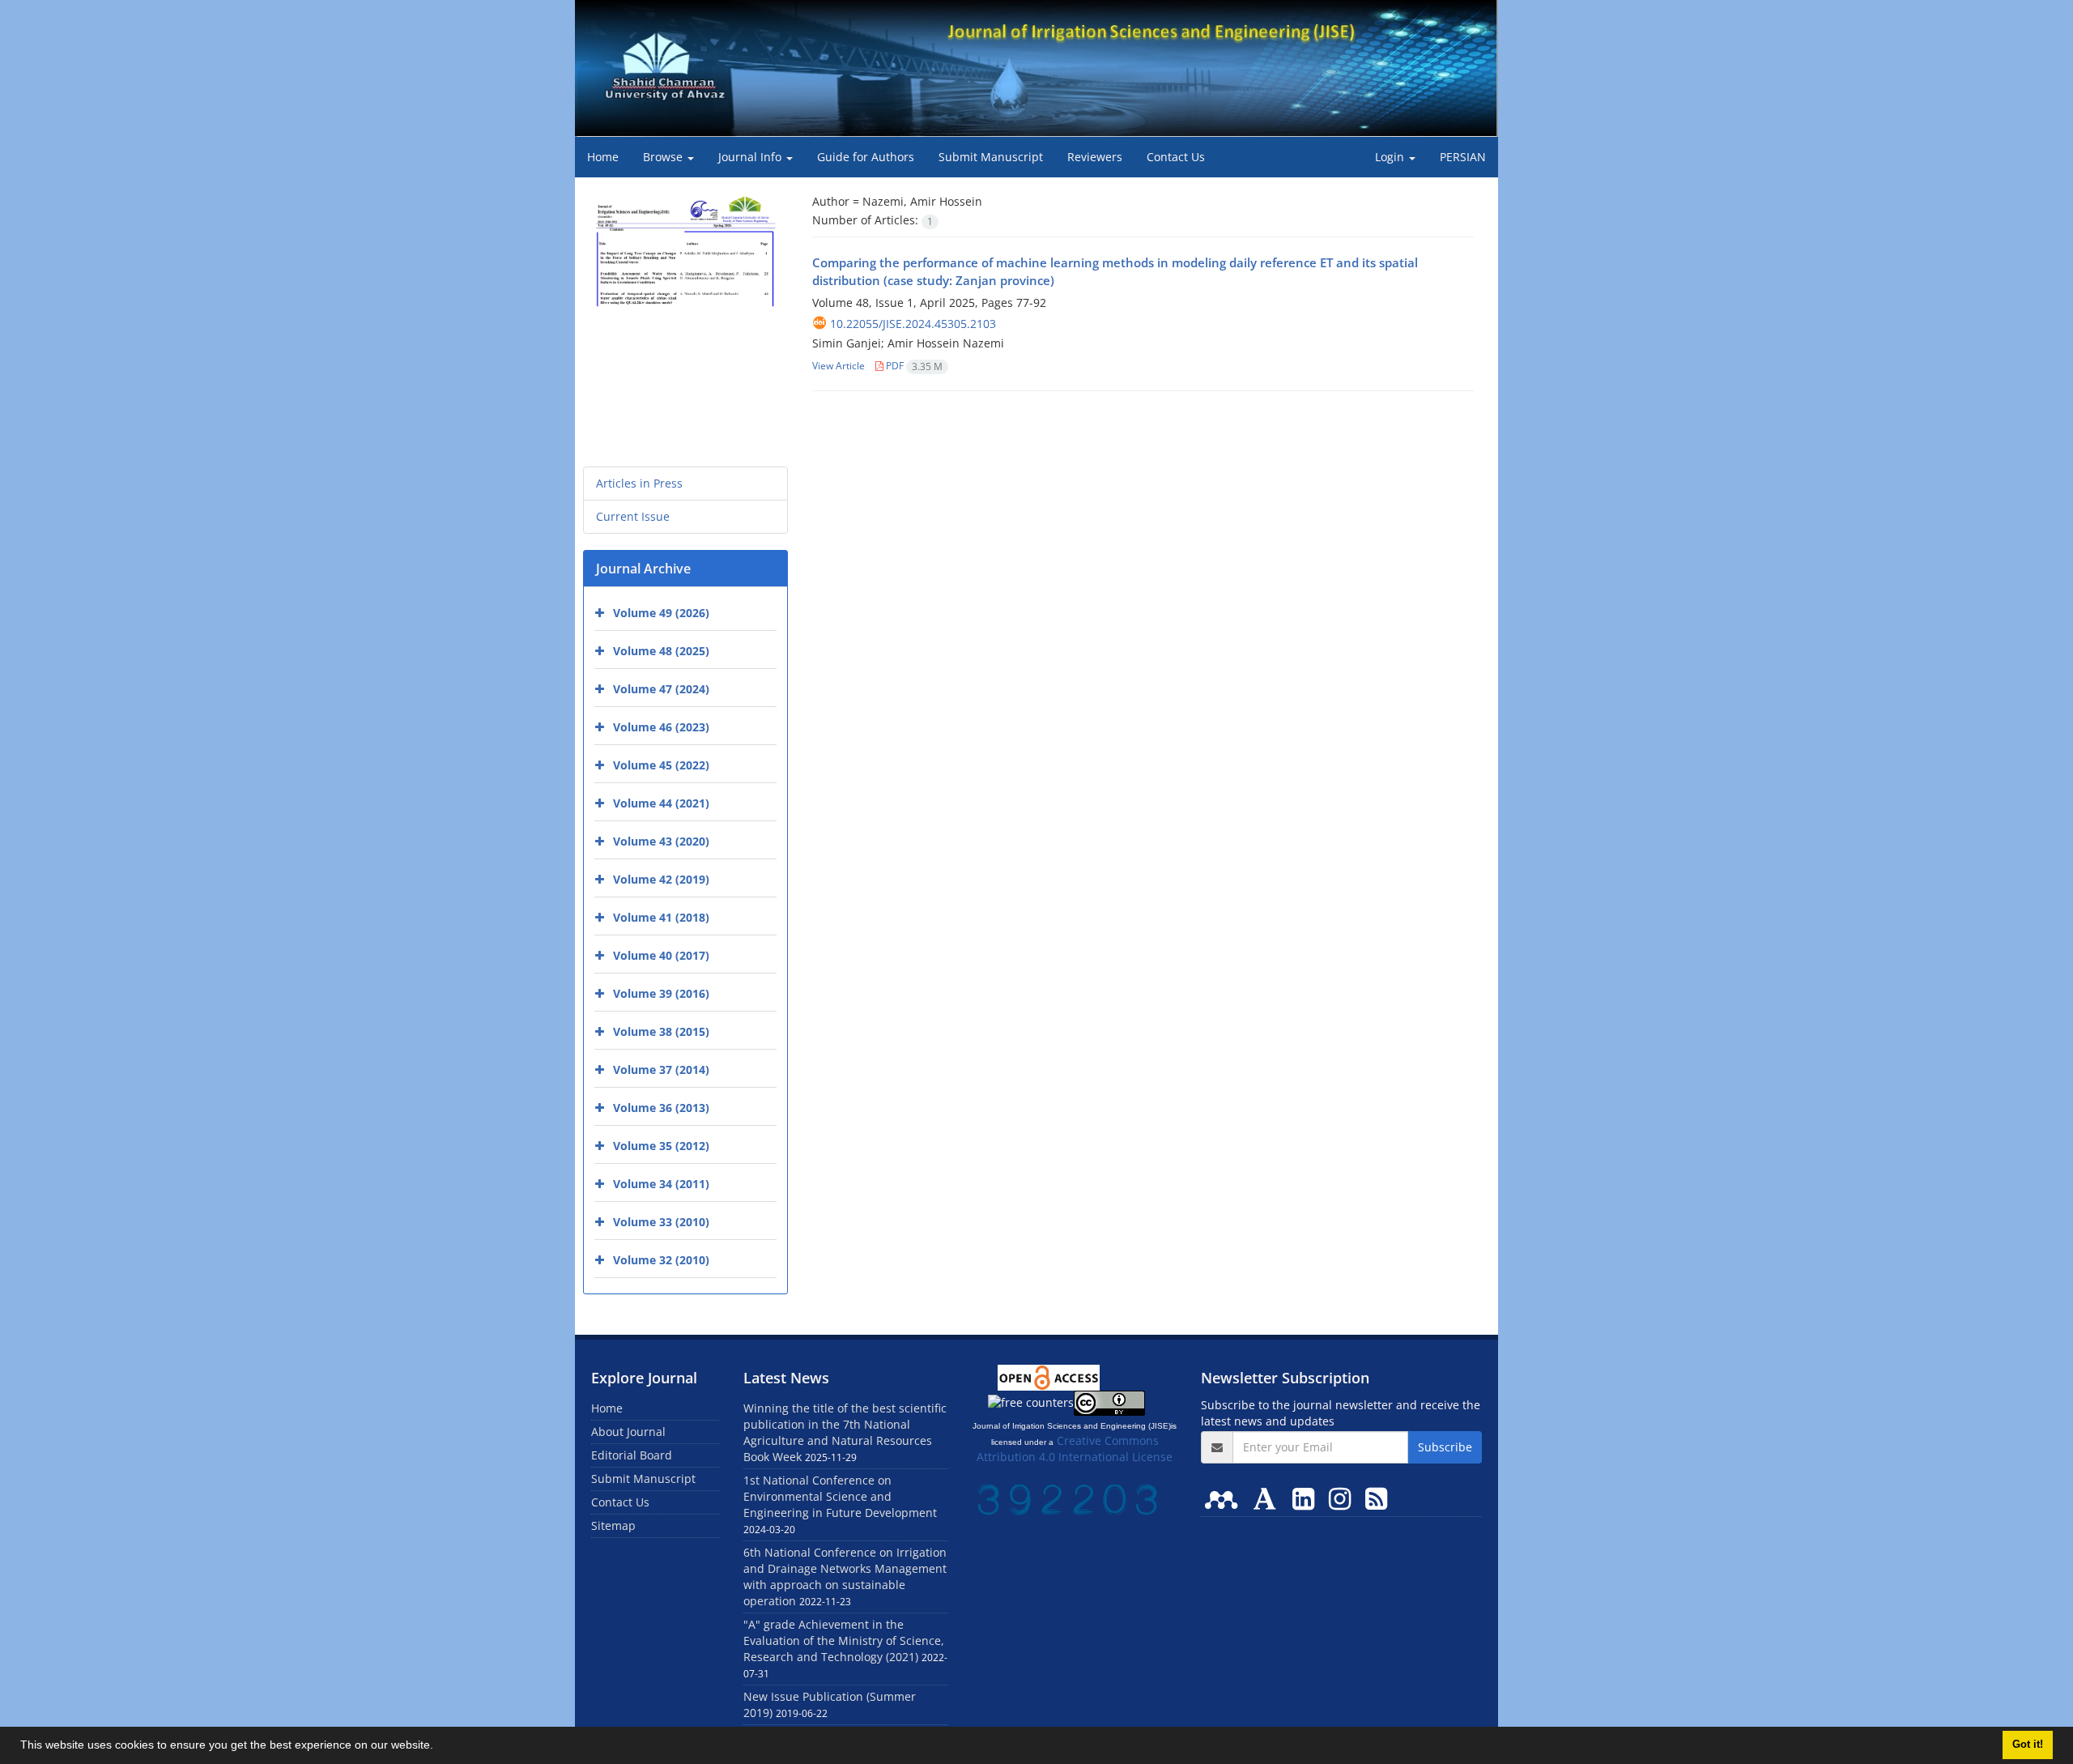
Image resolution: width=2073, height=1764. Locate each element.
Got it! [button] (2028, 1745)
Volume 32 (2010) (661, 1260)
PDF (913, 366)
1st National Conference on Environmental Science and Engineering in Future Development (840, 1496)
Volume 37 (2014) (661, 1069)
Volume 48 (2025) (661, 651)
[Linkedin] (1307, 1498)
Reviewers (1095, 157)
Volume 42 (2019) (661, 879)
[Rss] (1376, 1498)
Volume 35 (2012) (661, 1146)
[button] (439, 1747)
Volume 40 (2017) (661, 955)
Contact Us (1176, 157)
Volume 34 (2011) (661, 1184)
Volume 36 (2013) (661, 1108)
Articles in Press (639, 483)
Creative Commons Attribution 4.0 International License (1075, 1449)
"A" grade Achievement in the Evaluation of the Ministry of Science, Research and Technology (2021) (844, 1640)
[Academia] (1268, 1498)
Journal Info (751, 157)
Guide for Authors (866, 157)
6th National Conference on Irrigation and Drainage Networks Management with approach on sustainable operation (845, 1577)
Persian (1463, 157)
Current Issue (633, 516)
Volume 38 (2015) (661, 1031)
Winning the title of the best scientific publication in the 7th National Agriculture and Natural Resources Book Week (845, 1432)
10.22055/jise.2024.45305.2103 (913, 324)
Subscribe (1445, 1447)
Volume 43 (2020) (661, 841)
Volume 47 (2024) (661, 689)
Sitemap (613, 1525)
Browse (664, 157)
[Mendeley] (1224, 1498)
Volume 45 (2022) (661, 765)
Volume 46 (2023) (661, 727)
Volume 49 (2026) (661, 613)
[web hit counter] (1067, 1498)
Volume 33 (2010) (661, 1222)
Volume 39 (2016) (661, 993)
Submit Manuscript (991, 157)
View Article (839, 366)
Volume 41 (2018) (661, 917)
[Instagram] (1343, 1498)
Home (603, 157)
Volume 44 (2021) (661, 803)
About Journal (628, 1432)
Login (1391, 157)
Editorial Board (632, 1455)
